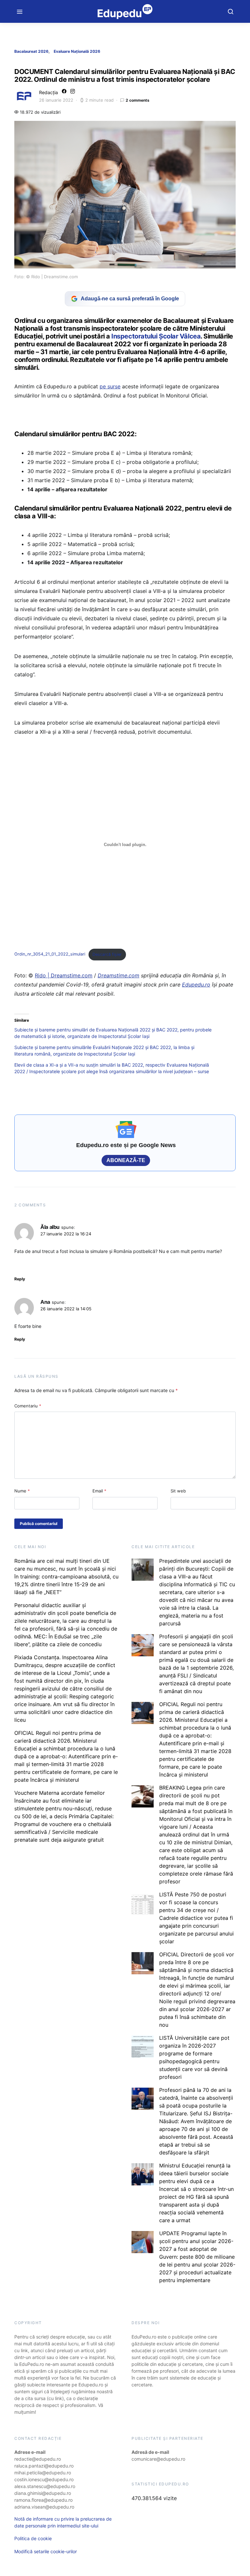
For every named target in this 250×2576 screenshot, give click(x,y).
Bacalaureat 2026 (31, 51)
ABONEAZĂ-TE (126, 1160)
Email (99, 1491)
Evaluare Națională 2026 (77, 51)
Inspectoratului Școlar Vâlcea (156, 336)
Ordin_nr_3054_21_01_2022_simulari (50, 954)
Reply (20, 1279)
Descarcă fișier (107, 954)
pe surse (110, 386)
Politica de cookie (33, 2538)
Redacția (49, 92)
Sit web (178, 1491)
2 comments (138, 100)
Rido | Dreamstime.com (64, 975)
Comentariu (28, 1406)
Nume (22, 1491)
